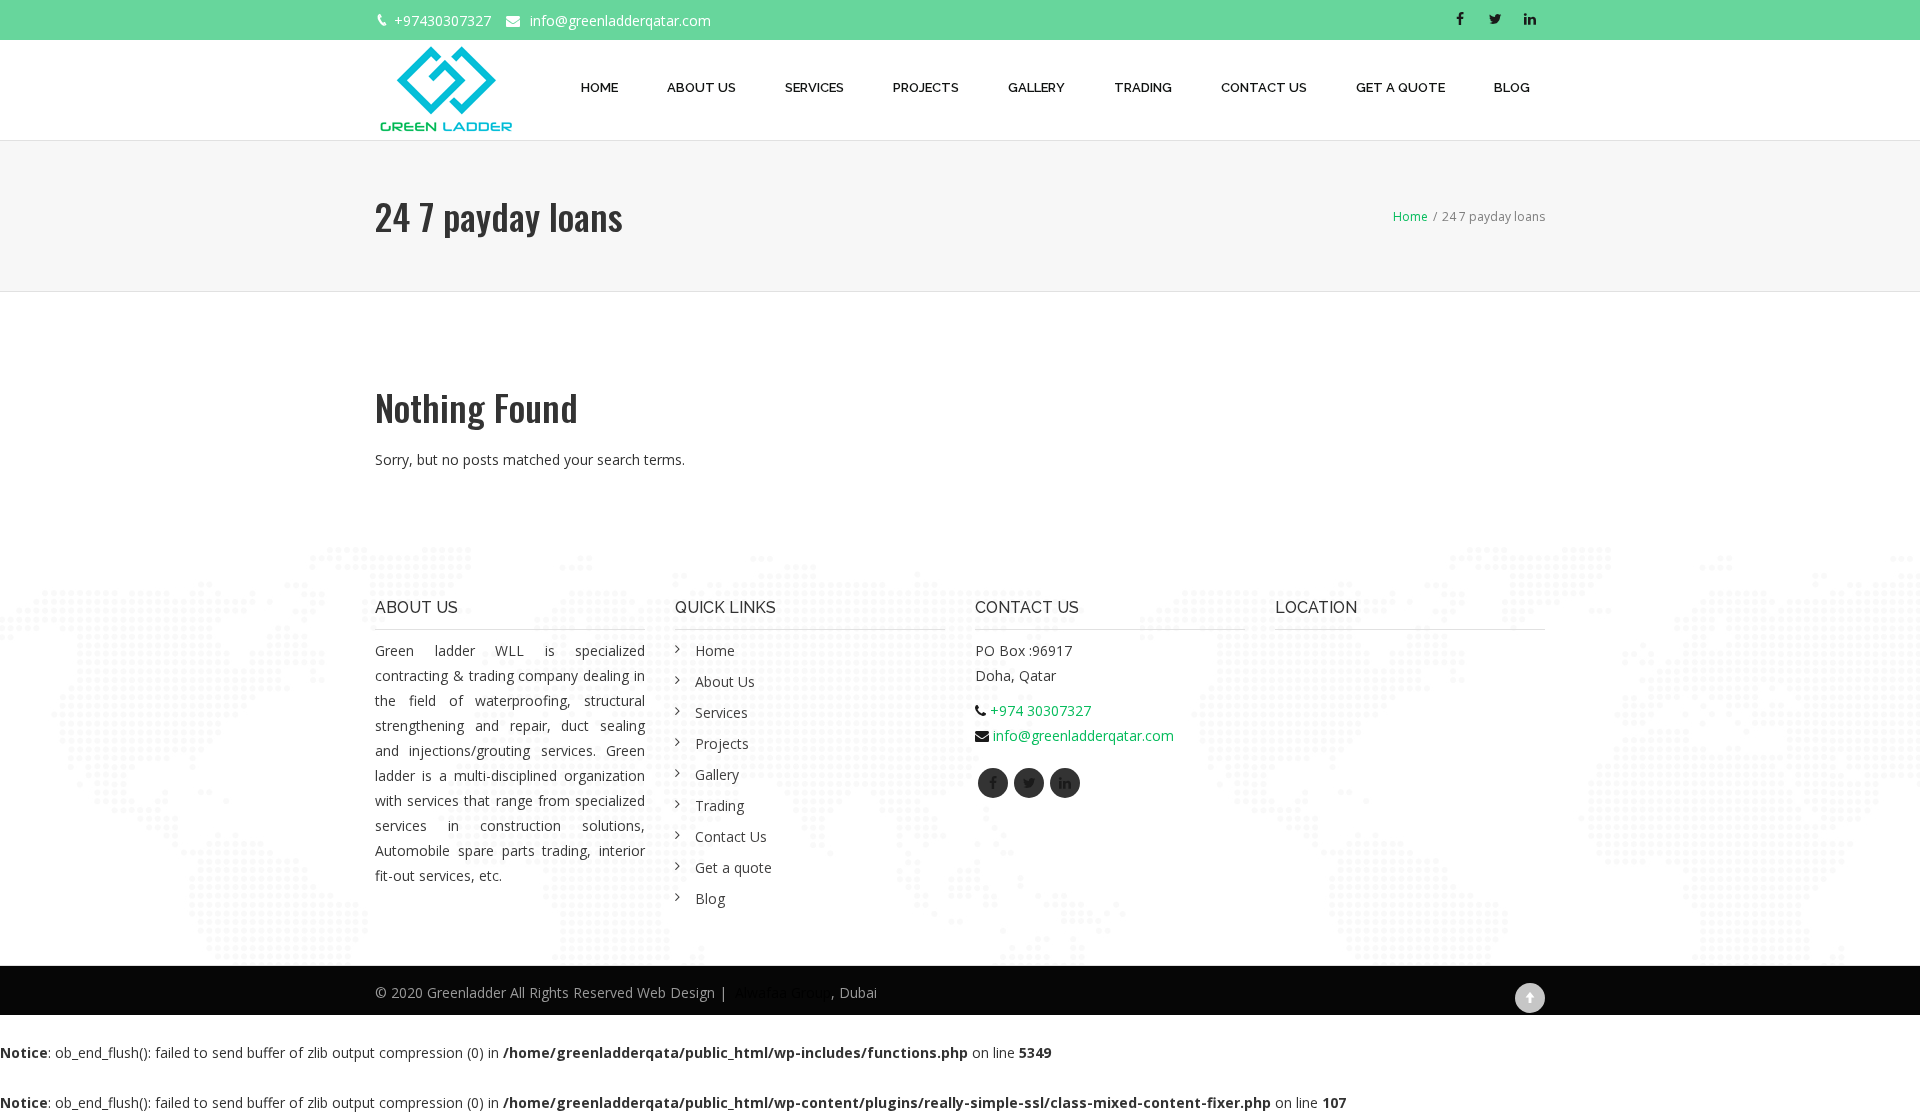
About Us (701, 87)
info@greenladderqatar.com (620, 20)
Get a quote (1400, 87)
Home (599, 87)
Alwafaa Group (783, 992)
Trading (1143, 87)
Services (814, 87)
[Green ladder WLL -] (445, 78)
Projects (926, 87)
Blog (1512, 87)
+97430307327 (442, 20)
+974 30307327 (1040, 710)
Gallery (1036, 87)
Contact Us (1264, 87)
